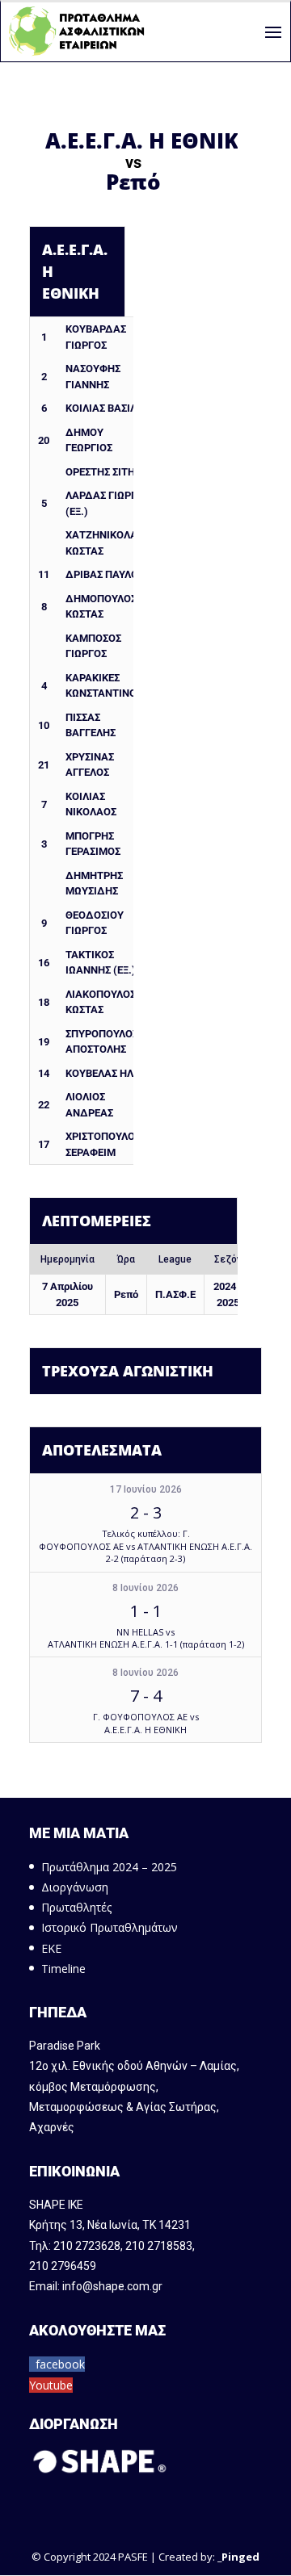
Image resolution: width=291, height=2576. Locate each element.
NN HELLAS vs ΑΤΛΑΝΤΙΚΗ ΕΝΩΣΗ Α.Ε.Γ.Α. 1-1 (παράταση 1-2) (146, 1638)
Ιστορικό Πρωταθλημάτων (110, 1927)
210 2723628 (87, 2246)
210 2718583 (159, 2246)
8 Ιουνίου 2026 (145, 1588)
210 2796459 (63, 2266)
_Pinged (238, 2557)
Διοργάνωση (75, 1887)
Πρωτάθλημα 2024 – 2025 (109, 1867)
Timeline (63, 1969)
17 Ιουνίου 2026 (146, 1489)
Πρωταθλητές (76, 1907)
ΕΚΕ (51, 1948)
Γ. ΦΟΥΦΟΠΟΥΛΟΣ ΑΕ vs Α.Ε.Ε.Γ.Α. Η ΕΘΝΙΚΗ (146, 1723)
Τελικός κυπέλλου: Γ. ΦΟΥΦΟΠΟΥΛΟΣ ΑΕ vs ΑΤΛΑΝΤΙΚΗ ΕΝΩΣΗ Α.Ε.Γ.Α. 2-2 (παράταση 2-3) (145, 1546)
